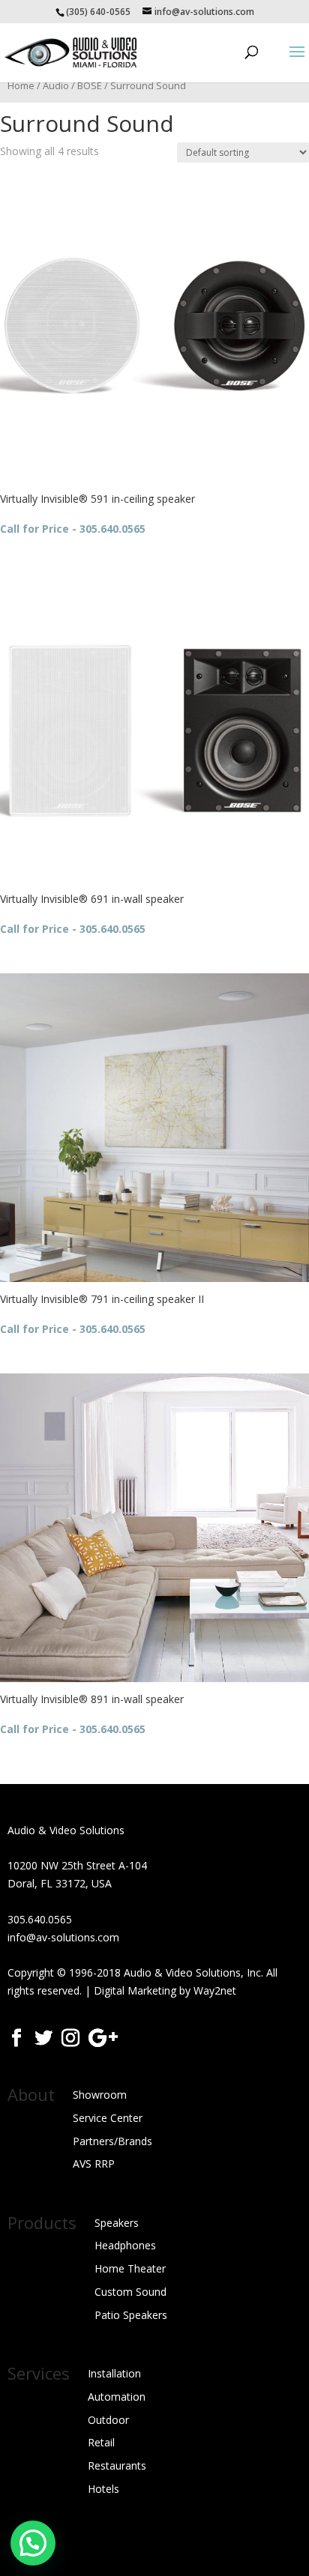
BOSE (90, 85)
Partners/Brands (112, 2141)
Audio (56, 85)
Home (21, 85)
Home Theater (130, 2268)
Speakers (117, 2223)
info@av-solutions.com (63, 1937)
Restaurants (117, 2465)
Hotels (103, 2489)
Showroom (100, 2095)
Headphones (125, 2245)
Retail (101, 2442)
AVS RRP (94, 2164)
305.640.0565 (40, 1919)
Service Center (108, 2118)
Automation (117, 2397)
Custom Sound (130, 2292)
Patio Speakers (131, 2315)
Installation (114, 2373)
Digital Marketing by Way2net (165, 1990)
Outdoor (108, 2420)
